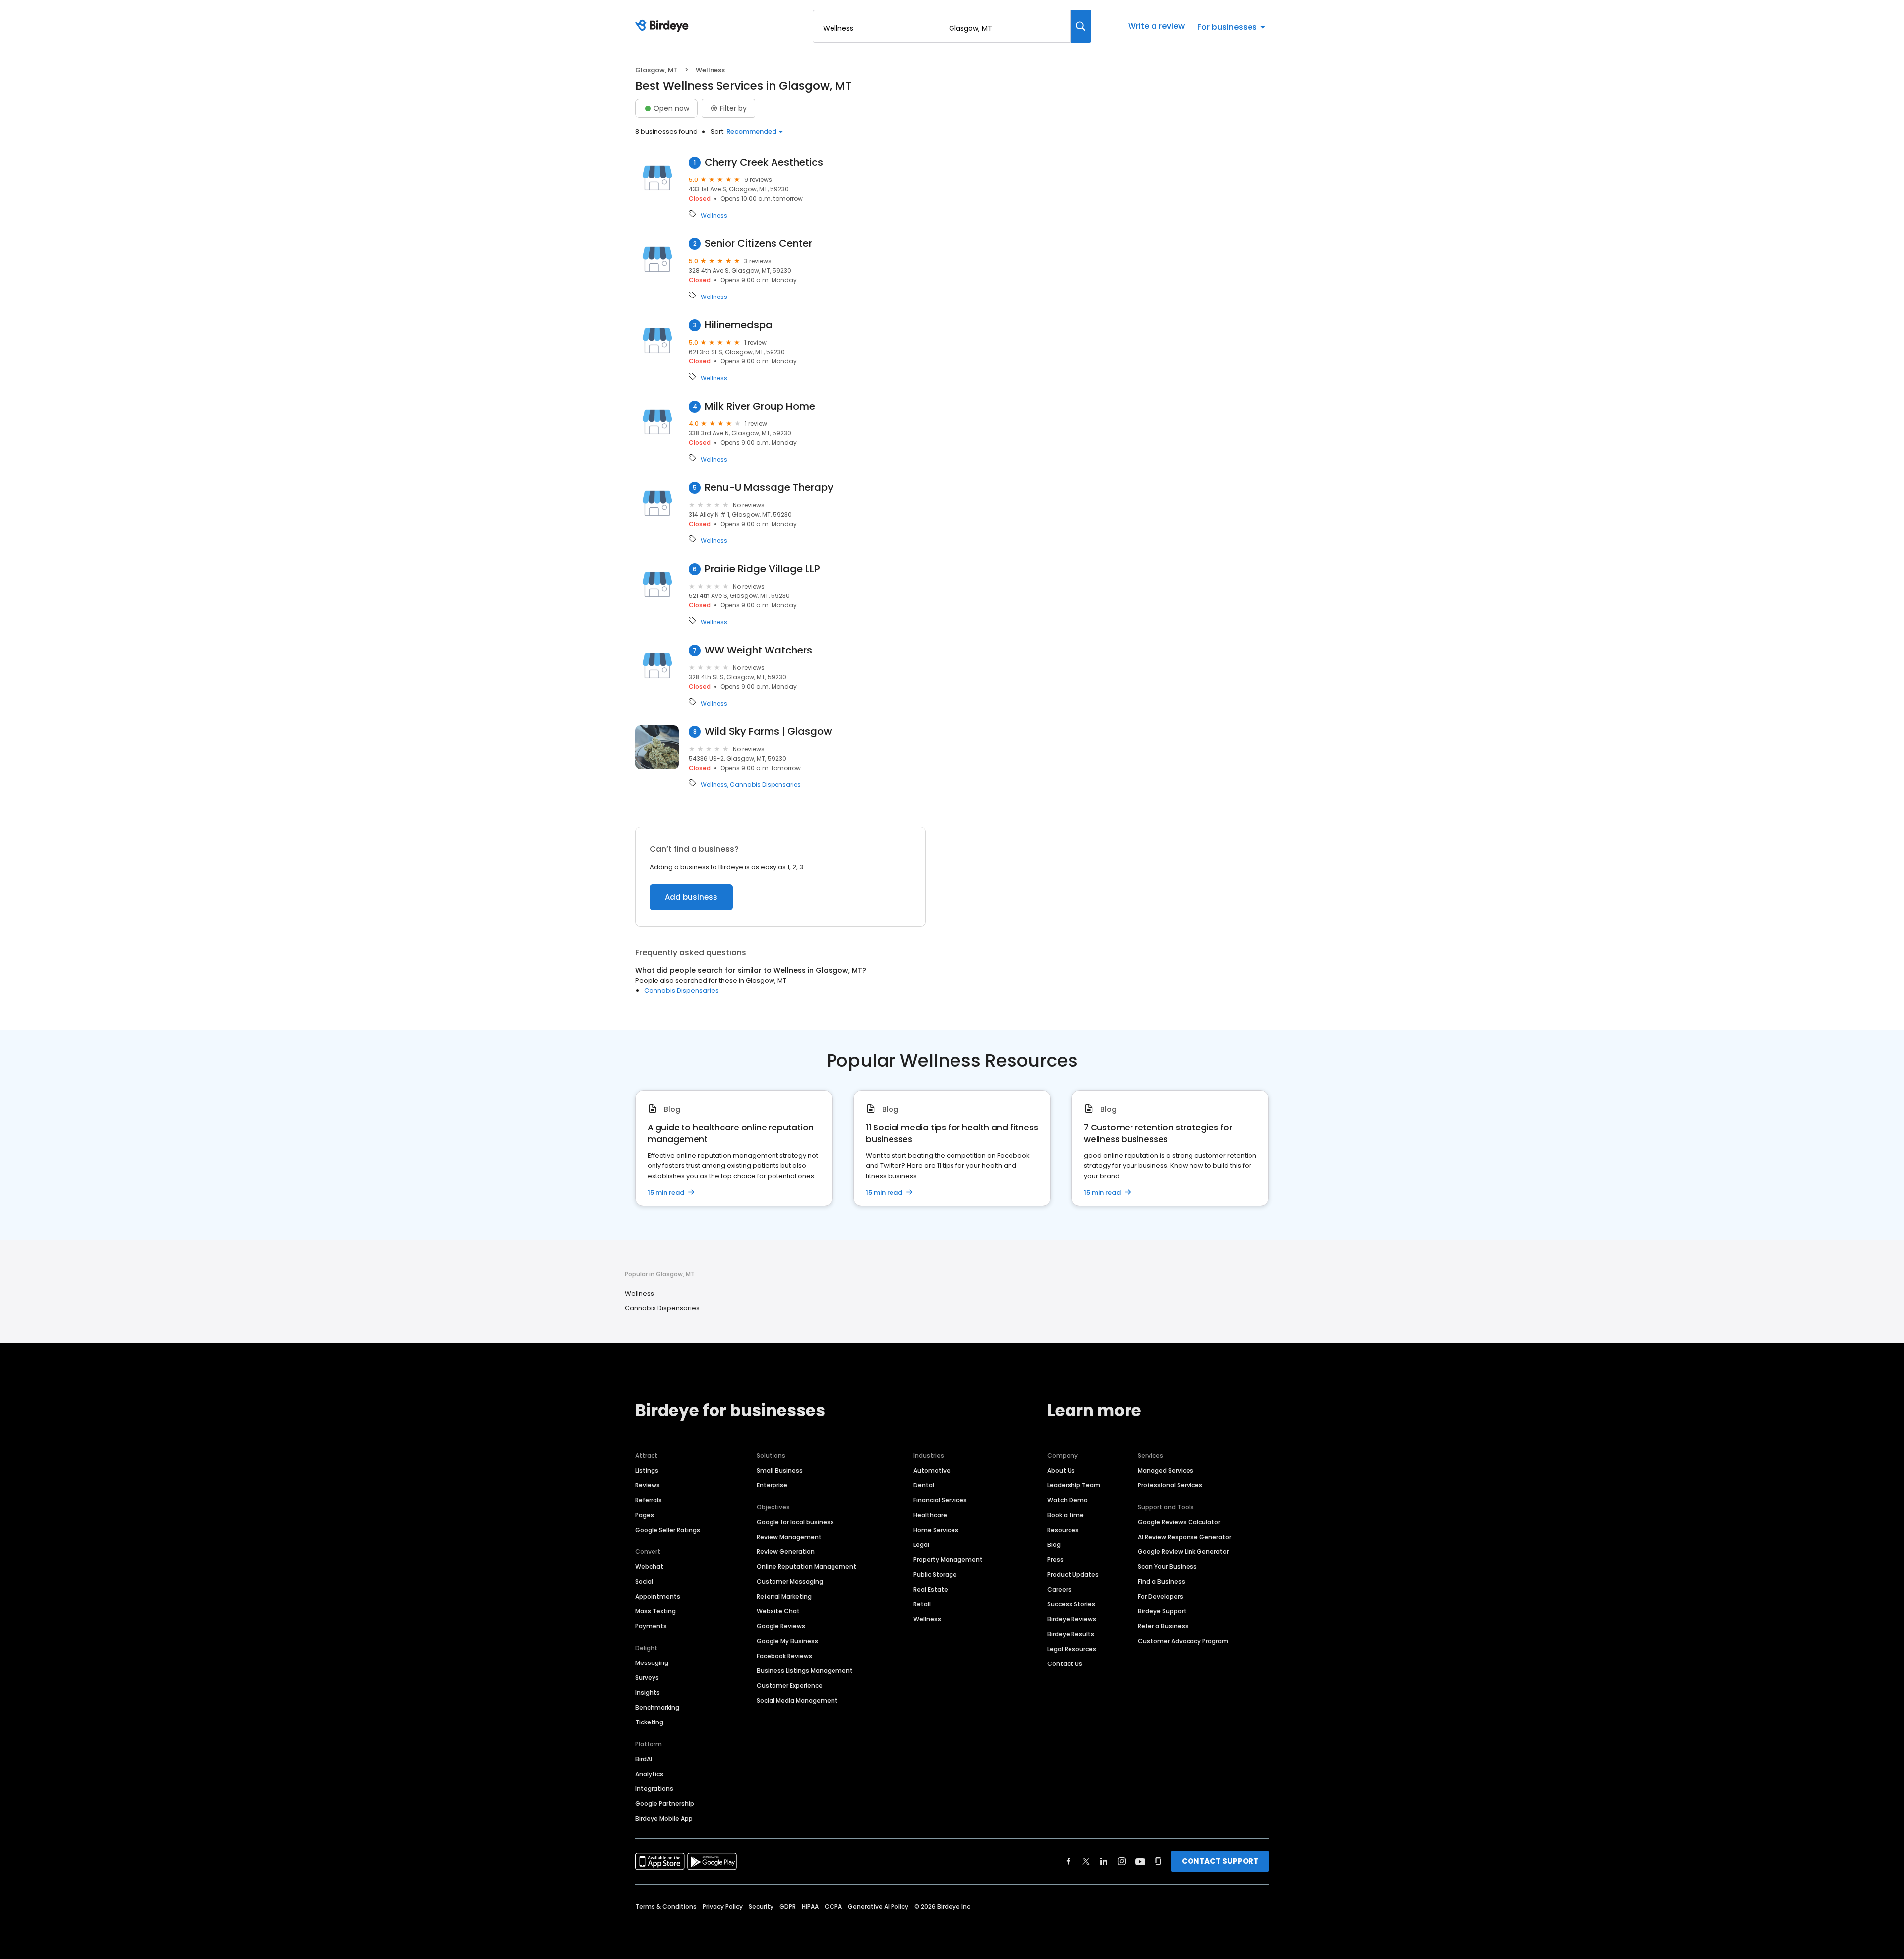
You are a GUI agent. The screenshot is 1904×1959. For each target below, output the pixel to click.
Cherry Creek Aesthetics (764, 162)
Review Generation (786, 1552)
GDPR (788, 1907)
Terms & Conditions (666, 1907)
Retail (922, 1604)
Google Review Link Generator (1183, 1552)
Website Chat (778, 1611)
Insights (648, 1692)
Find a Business (1161, 1581)
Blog (1054, 1545)
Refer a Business (1163, 1626)
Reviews (648, 1485)
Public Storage (935, 1574)
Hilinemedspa (739, 325)
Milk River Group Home (760, 406)
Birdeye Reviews (1072, 1619)
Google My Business (787, 1641)
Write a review (1156, 26)
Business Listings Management (805, 1671)
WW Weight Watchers (758, 650)
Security (761, 1907)
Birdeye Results (1071, 1634)
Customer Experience (790, 1686)
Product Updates (1073, 1574)
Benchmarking (657, 1707)
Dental (924, 1485)
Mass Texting (655, 1611)
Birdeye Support (1162, 1611)
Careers (1059, 1589)
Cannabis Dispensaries (765, 785)
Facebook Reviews (784, 1656)
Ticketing (649, 1722)
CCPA (833, 1907)
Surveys (647, 1678)
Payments (651, 1626)
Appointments (658, 1596)
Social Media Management (797, 1700)
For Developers (1160, 1596)
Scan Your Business (1167, 1567)
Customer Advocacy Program (1183, 1641)
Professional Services (1170, 1485)
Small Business (780, 1470)
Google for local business (795, 1522)
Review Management (789, 1537)
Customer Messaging (790, 1581)
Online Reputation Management (806, 1567)
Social (644, 1581)
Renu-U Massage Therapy (769, 488)
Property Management (948, 1560)
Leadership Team (1074, 1485)
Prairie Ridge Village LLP (762, 569)
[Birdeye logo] (664, 26)
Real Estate (931, 1589)
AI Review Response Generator (1185, 1537)
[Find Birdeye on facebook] (1069, 1861)
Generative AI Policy (878, 1907)
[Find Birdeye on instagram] (1122, 1861)
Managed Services (1166, 1470)
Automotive (932, 1470)
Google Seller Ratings (668, 1530)
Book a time (1066, 1515)
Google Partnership (665, 1804)
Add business (691, 897)
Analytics (649, 1774)
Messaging (652, 1663)
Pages (645, 1515)
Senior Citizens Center (758, 244)
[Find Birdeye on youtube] (1140, 1861)
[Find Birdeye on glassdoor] (1158, 1861)
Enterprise (772, 1485)
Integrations (654, 1789)
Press (1055, 1560)
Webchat (649, 1567)
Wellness (714, 216)
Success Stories (1071, 1604)
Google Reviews (781, 1626)
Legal (921, 1545)
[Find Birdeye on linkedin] (1104, 1861)
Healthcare (930, 1515)
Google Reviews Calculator (1179, 1522)
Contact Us (1065, 1664)
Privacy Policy (723, 1907)
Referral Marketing (784, 1596)
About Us (1061, 1470)
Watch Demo (1068, 1500)
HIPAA (810, 1907)
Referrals (649, 1500)
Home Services (936, 1530)
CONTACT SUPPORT (1220, 1861)
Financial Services (940, 1500)
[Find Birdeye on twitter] (1086, 1861)
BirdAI (644, 1759)
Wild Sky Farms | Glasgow (768, 732)
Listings (647, 1470)
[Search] (1081, 26)
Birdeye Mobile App (664, 1818)
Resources (1063, 1530)
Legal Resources (1072, 1649)
